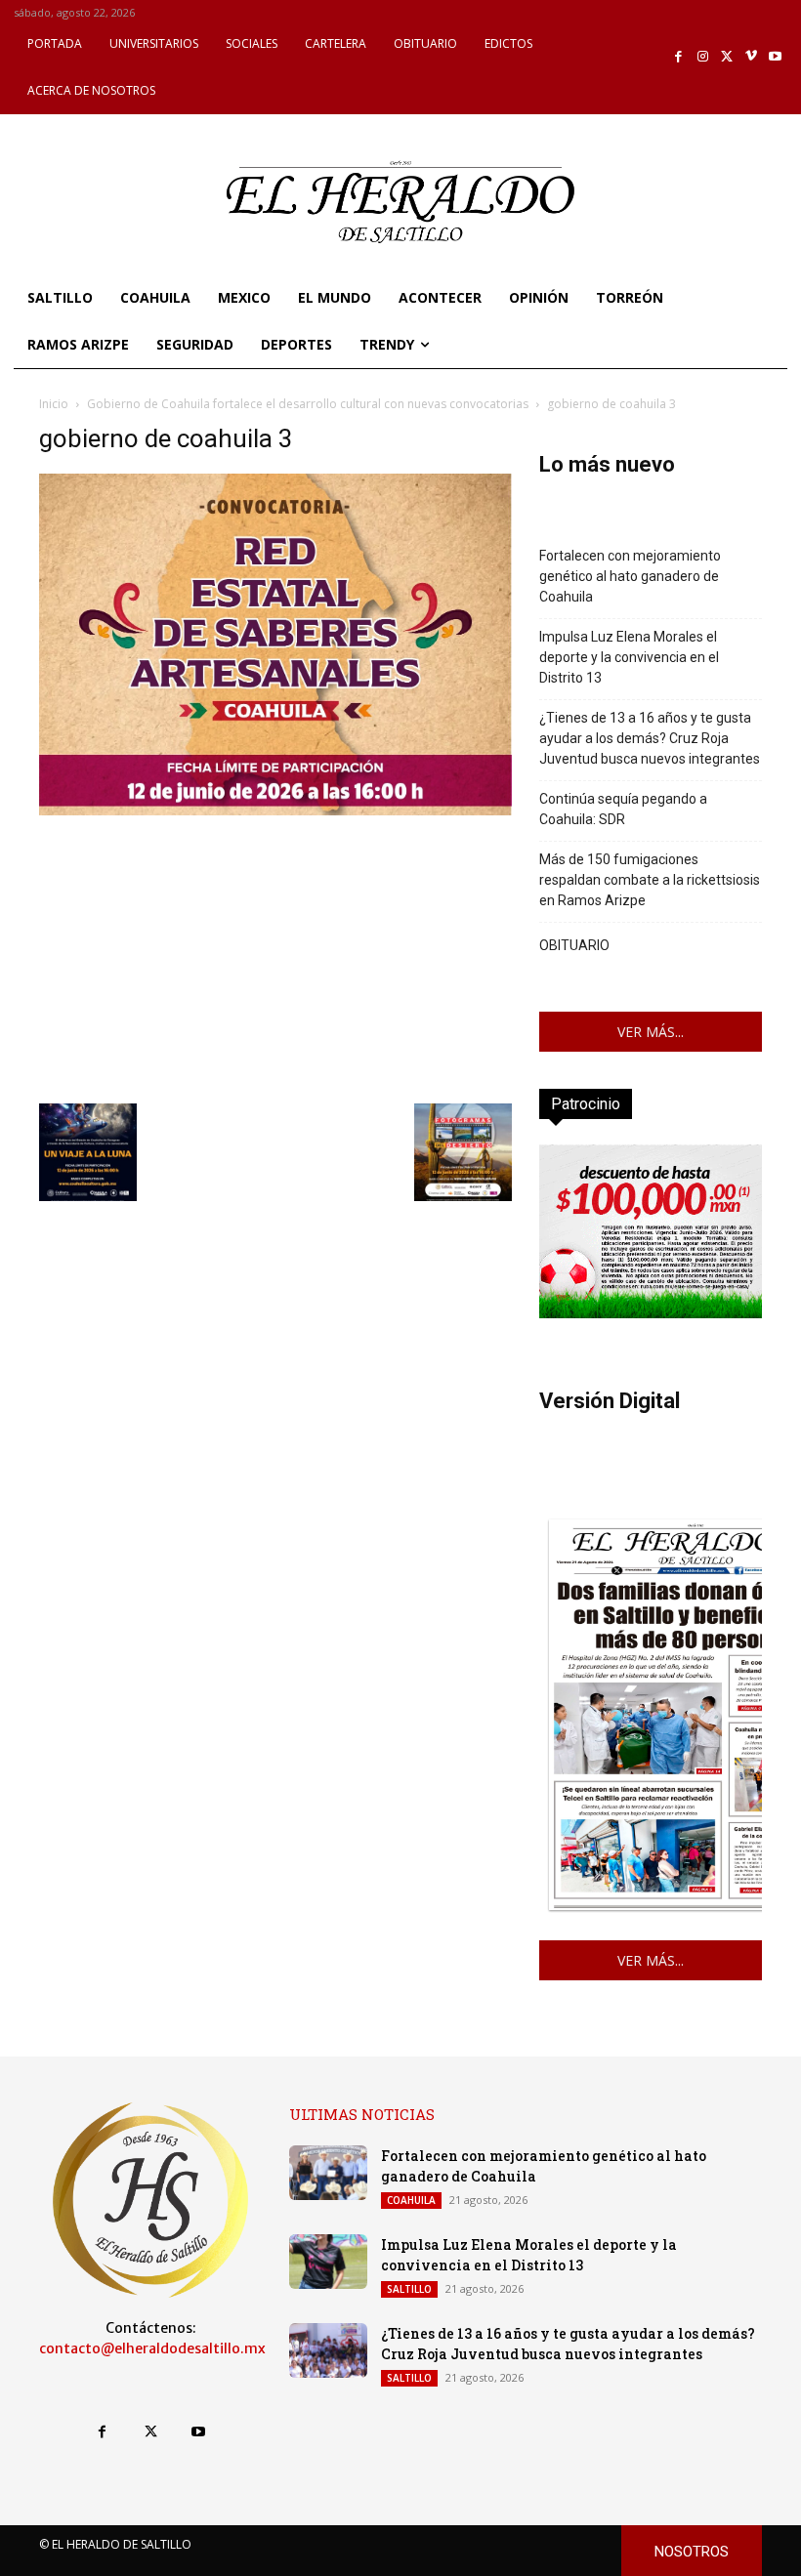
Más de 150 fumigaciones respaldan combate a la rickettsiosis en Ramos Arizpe (650, 880)
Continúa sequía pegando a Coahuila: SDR (623, 809)
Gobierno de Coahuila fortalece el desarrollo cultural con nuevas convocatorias (308, 404)
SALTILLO (409, 2289)
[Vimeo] (752, 57)
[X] (727, 57)
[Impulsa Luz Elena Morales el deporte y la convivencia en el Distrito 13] (328, 2262)
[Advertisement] (275, 957)
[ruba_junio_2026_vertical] (651, 1313)
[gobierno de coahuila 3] (275, 810)
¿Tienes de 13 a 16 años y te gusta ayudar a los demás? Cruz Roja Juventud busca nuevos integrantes (650, 738)
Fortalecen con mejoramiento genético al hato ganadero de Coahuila (630, 576)
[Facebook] (679, 57)
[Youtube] (775, 57)
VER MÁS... (651, 1032)
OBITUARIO (574, 945)
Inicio (54, 404)
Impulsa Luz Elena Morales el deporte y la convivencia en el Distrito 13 (629, 657)
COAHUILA (411, 2200)
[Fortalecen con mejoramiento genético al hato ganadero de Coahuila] (328, 2173)
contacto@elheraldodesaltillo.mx (152, 2348)
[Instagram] (703, 57)
